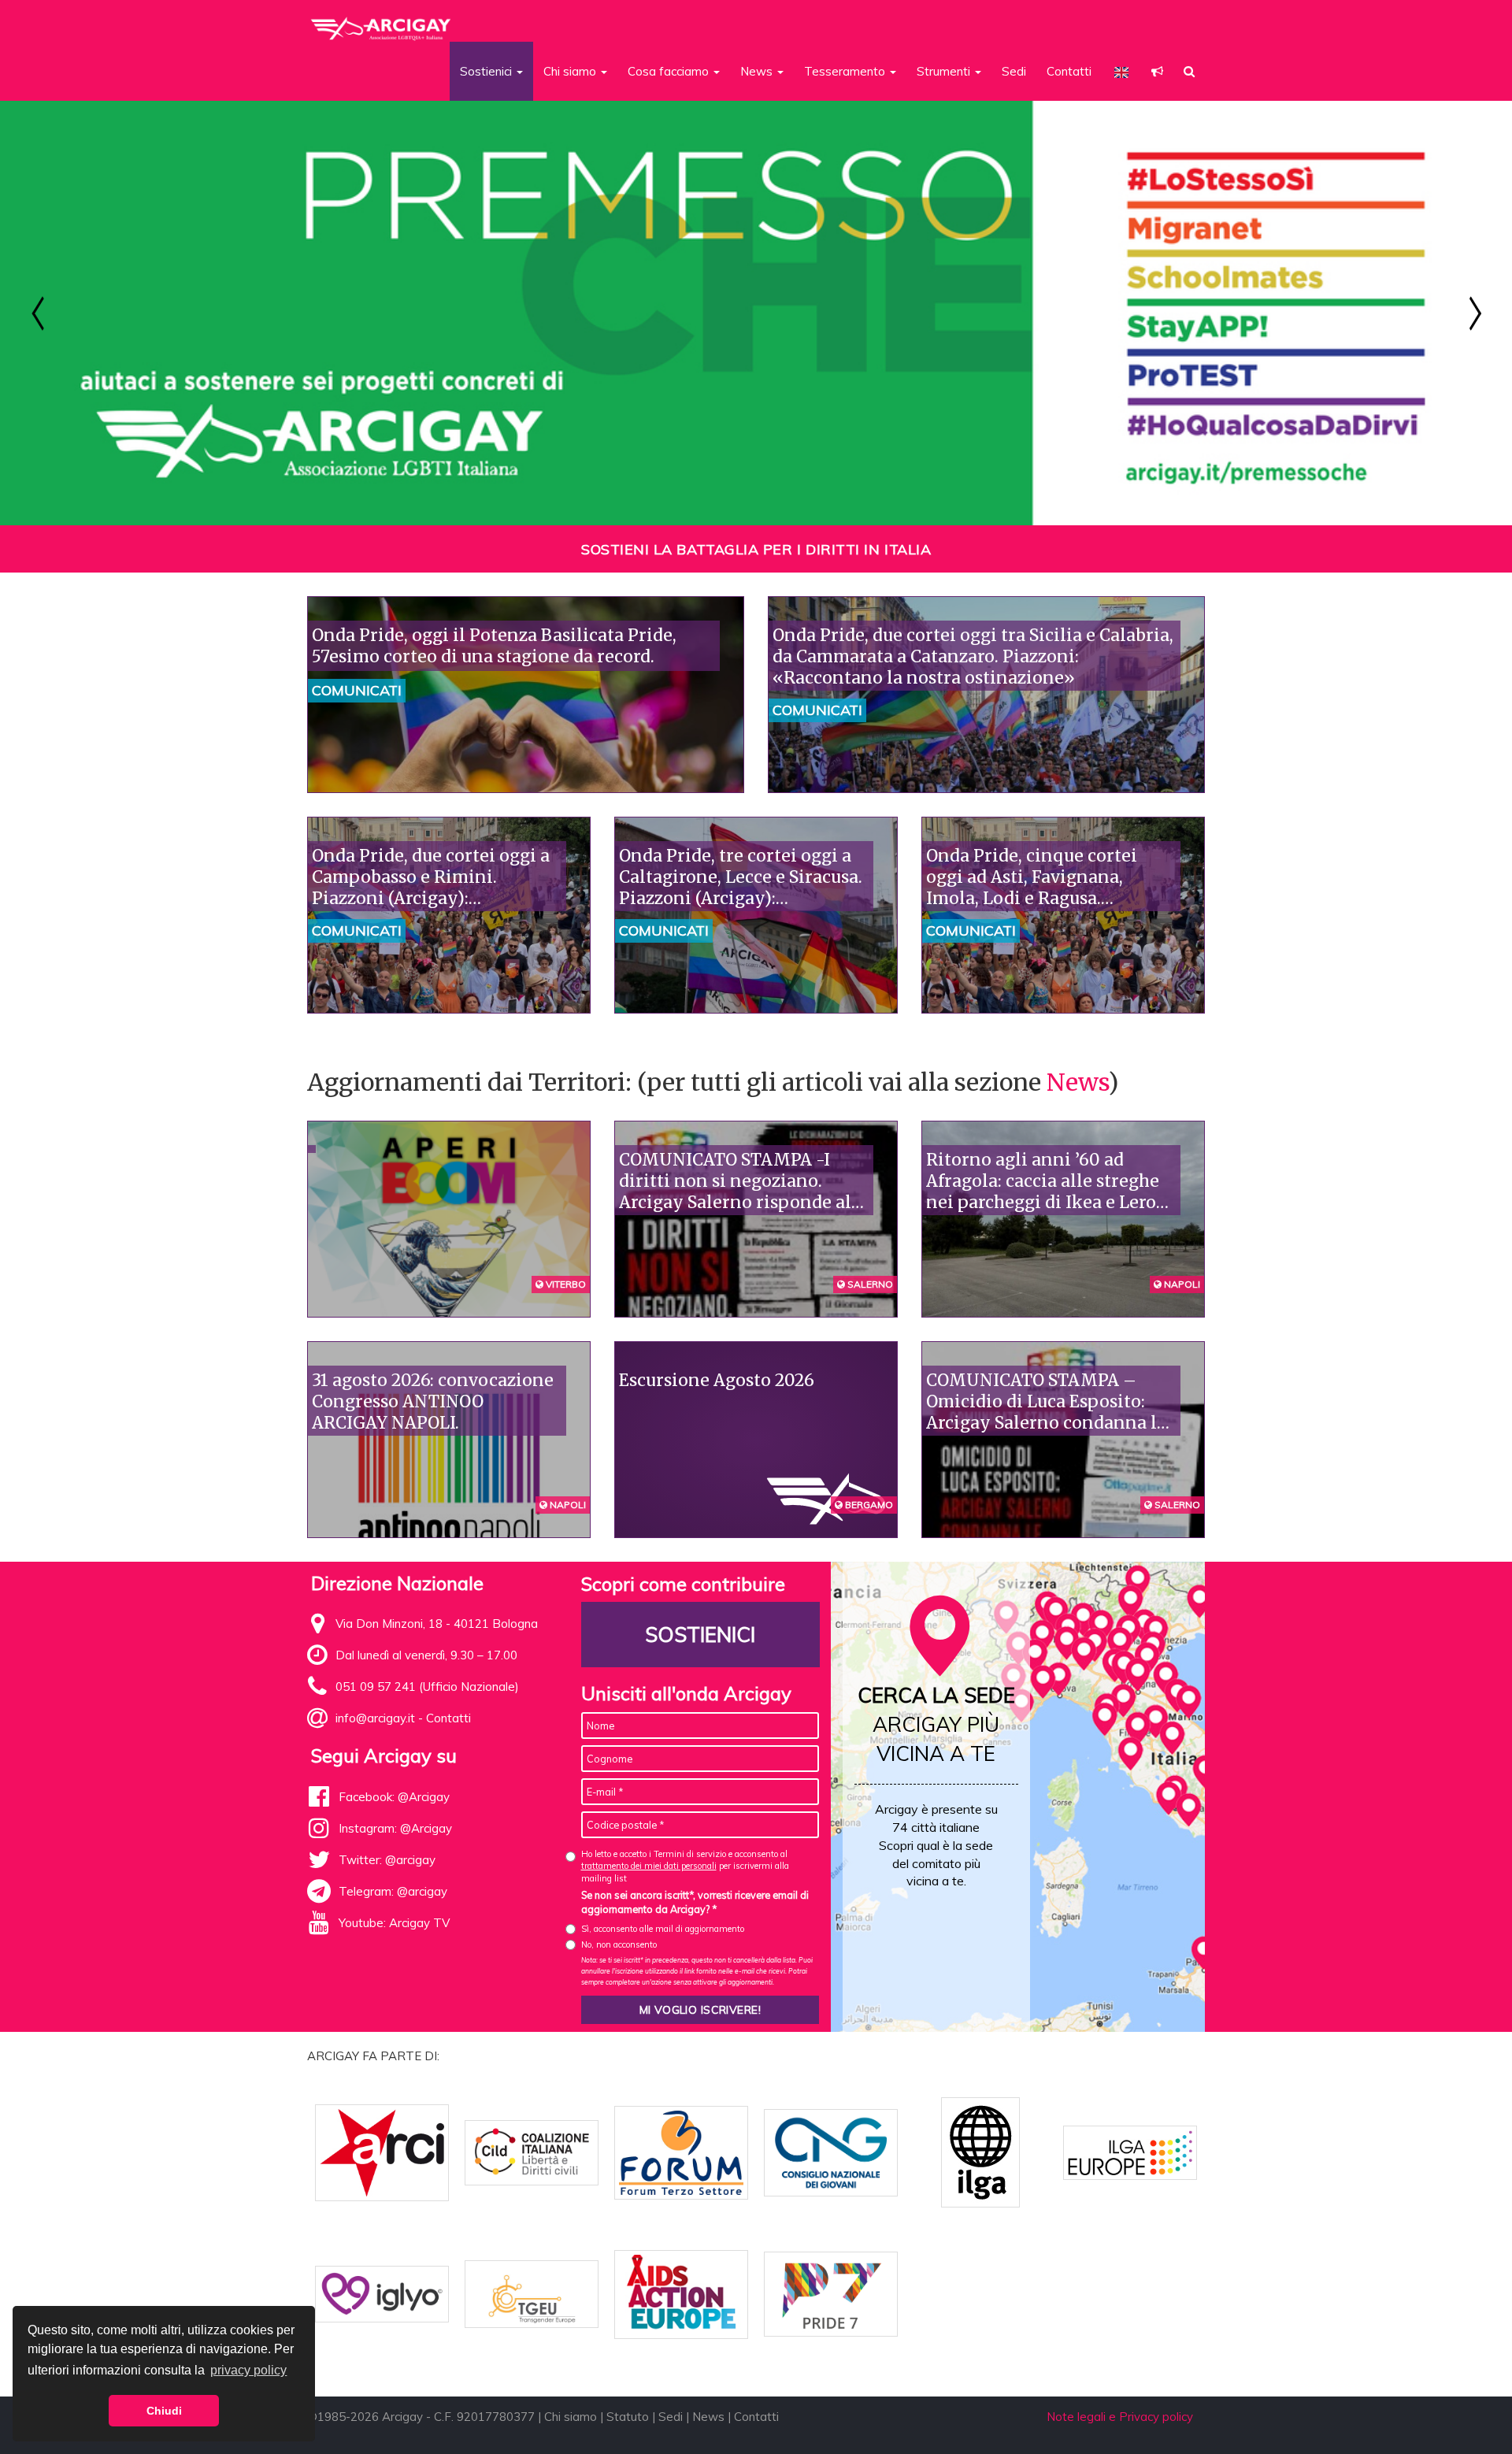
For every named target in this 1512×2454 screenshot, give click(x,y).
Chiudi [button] (164, 2411)
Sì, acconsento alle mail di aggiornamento (663, 1929)
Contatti (1069, 71)
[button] (1157, 71)
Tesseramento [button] (846, 71)
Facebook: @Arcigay (394, 1797)
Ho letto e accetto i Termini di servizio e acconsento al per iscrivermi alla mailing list (685, 1866)
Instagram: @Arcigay (395, 1828)
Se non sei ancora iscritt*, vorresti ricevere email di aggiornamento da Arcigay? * (695, 1902)
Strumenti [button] (945, 71)
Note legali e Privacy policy (1120, 2417)
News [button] (758, 71)
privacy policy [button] (248, 2370)
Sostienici (700, 1635)
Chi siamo (571, 2417)
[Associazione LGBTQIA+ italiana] (382, 22)
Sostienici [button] (487, 71)
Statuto (628, 2417)
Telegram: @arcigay (393, 1891)
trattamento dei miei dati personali (649, 1866)
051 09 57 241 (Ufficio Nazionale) (427, 1687)
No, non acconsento (619, 1944)
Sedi (1014, 71)
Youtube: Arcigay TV (394, 1923)
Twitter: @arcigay (387, 1860)
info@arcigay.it (375, 1718)
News (1077, 1082)
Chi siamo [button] (571, 71)
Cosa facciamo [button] (670, 71)
